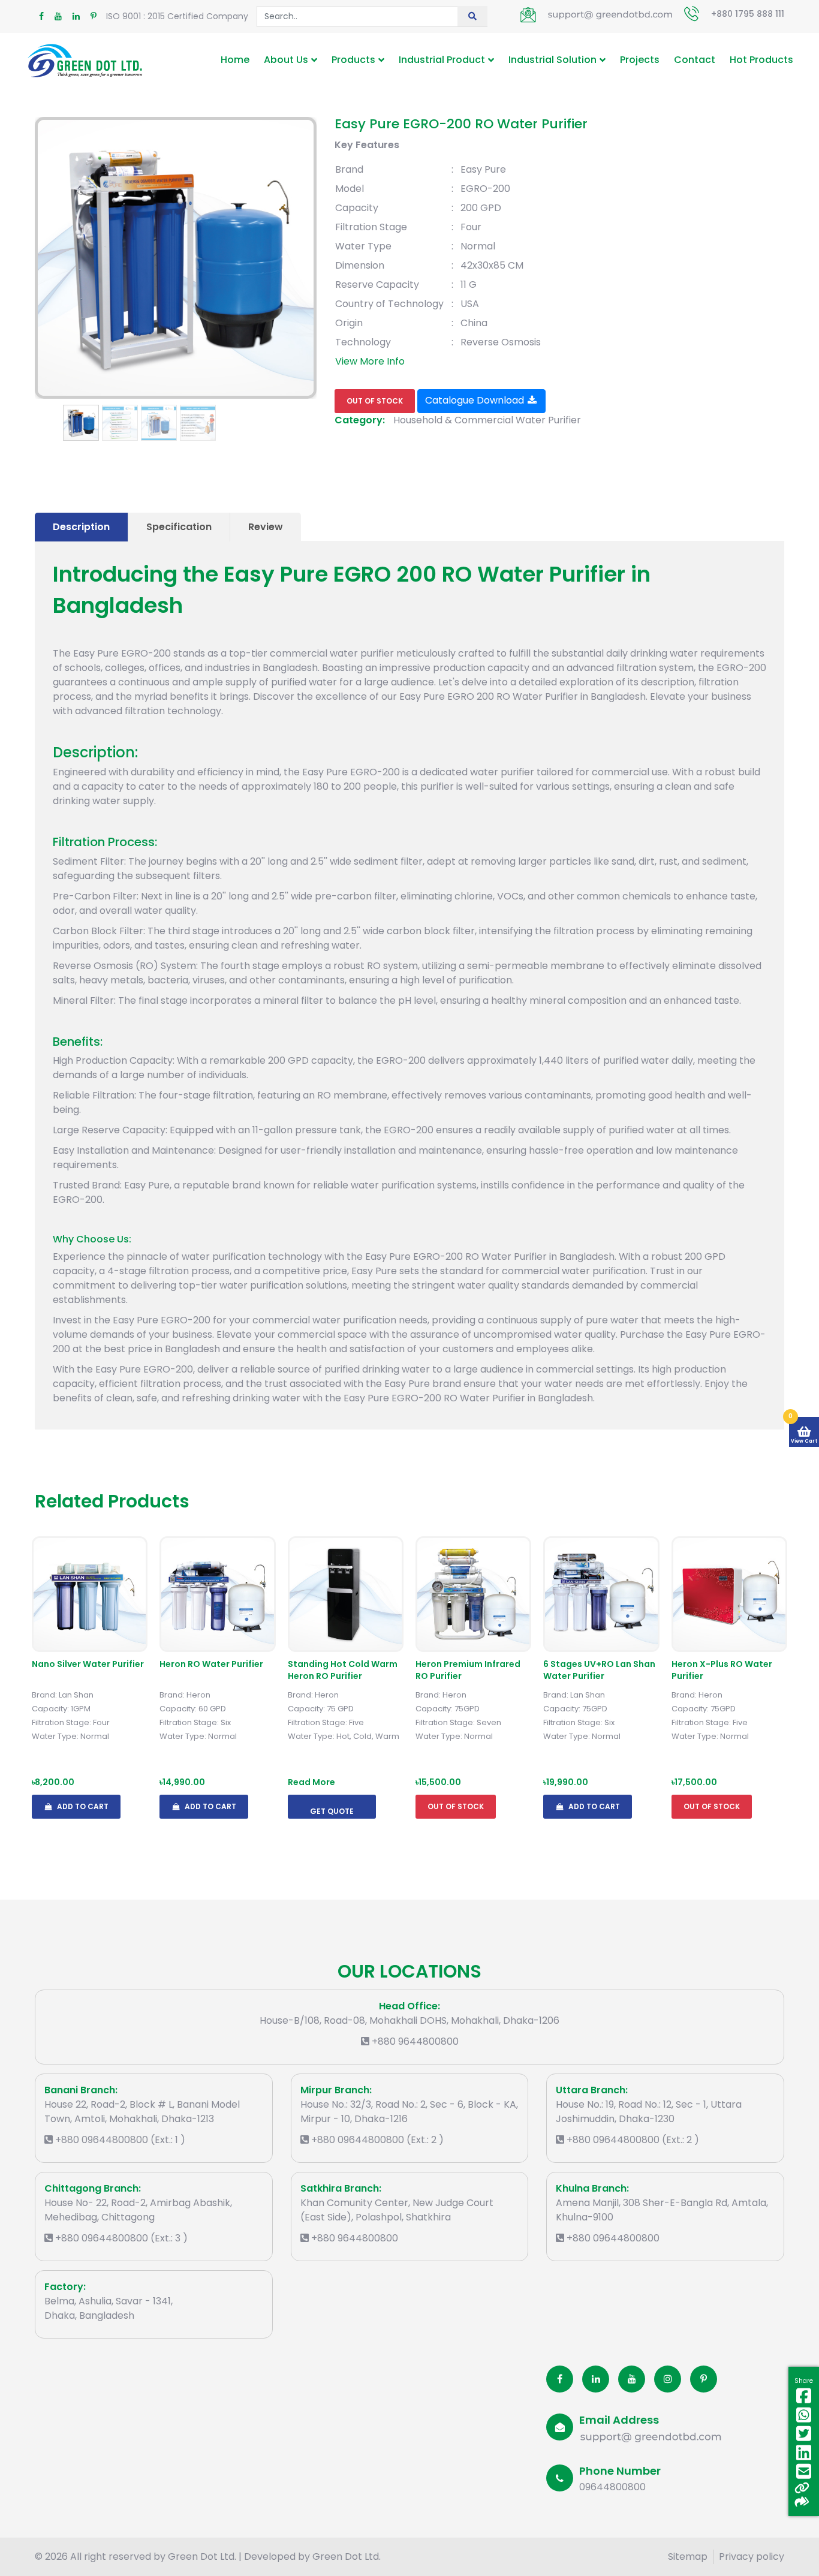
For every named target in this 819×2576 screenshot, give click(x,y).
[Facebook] (560, 2379)
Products (353, 60)
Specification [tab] (179, 527)
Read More (311, 1782)
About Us (286, 60)
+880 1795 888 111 (748, 14)
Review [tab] (266, 527)
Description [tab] (81, 527)
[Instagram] (668, 2379)
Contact (695, 60)
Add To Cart (82, 1806)
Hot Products (761, 60)
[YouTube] (632, 2379)
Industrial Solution (552, 60)
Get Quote (332, 1811)
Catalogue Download (476, 400)
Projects (640, 60)
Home (235, 60)
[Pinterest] (704, 2379)
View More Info (370, 361)
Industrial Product (442, 60)
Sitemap (688, 2557)
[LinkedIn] (596, 2379)
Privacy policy (752, 2557)
